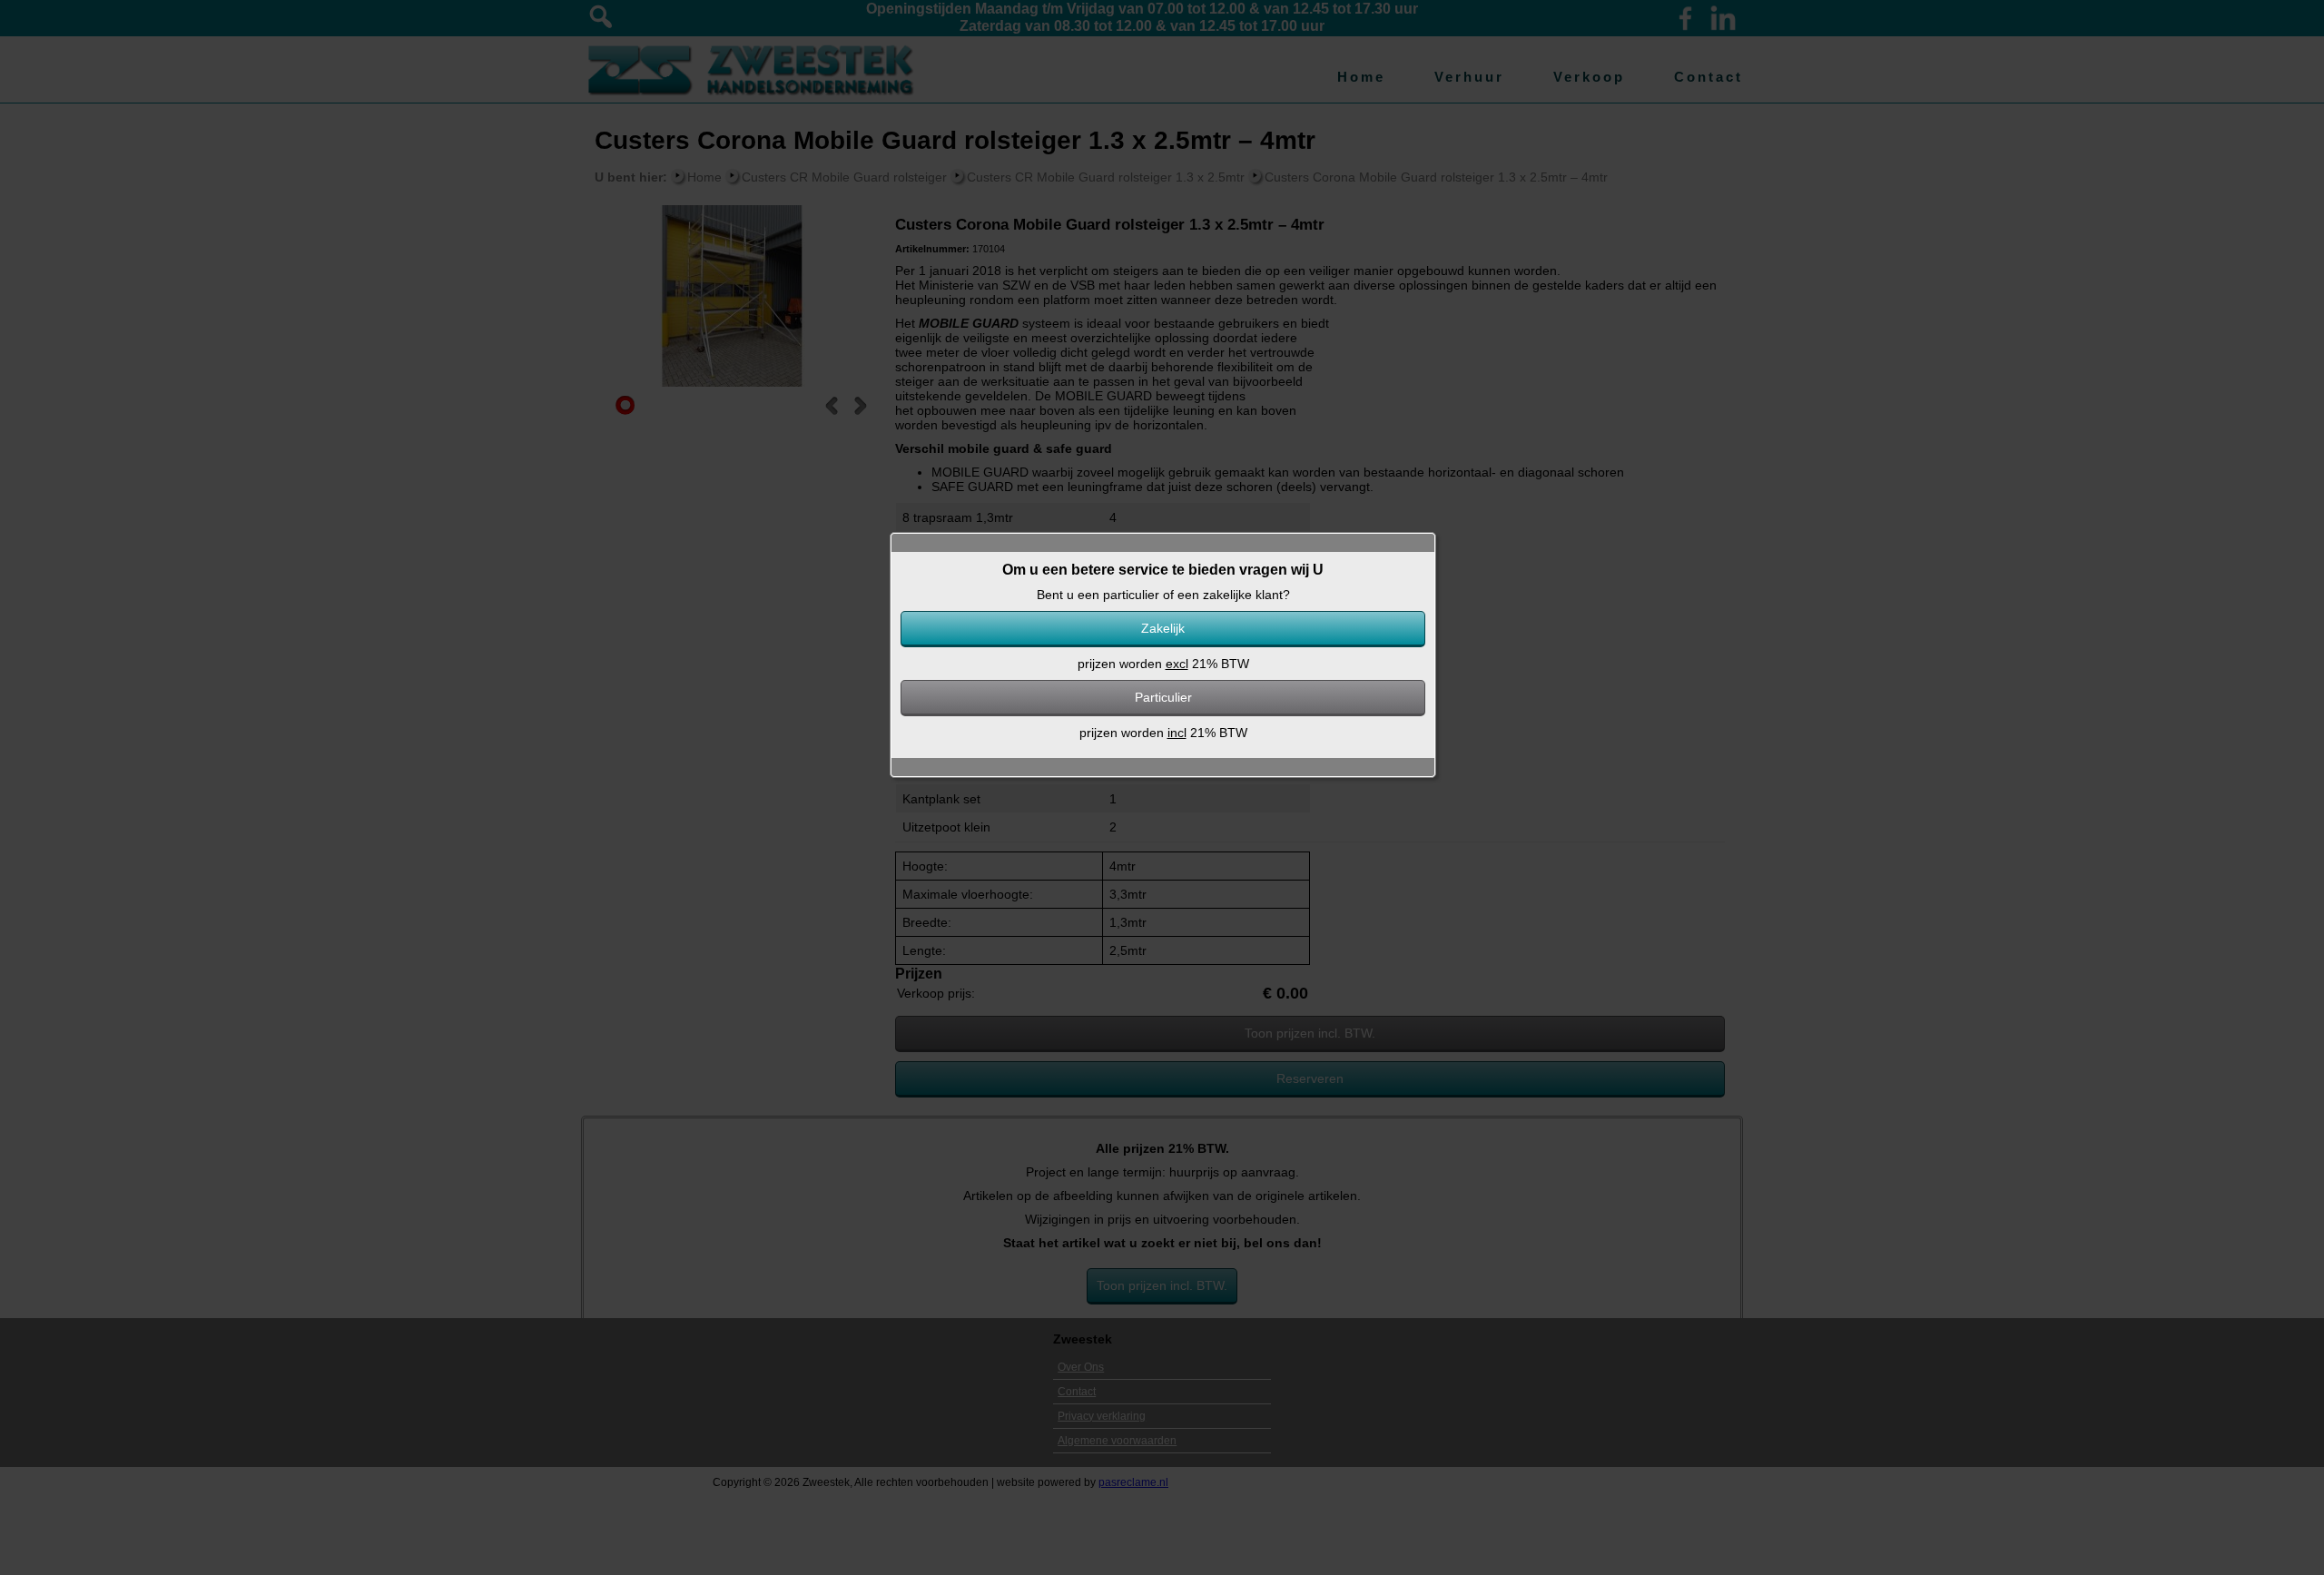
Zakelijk (1163, 628)
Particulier (1163, 697)
